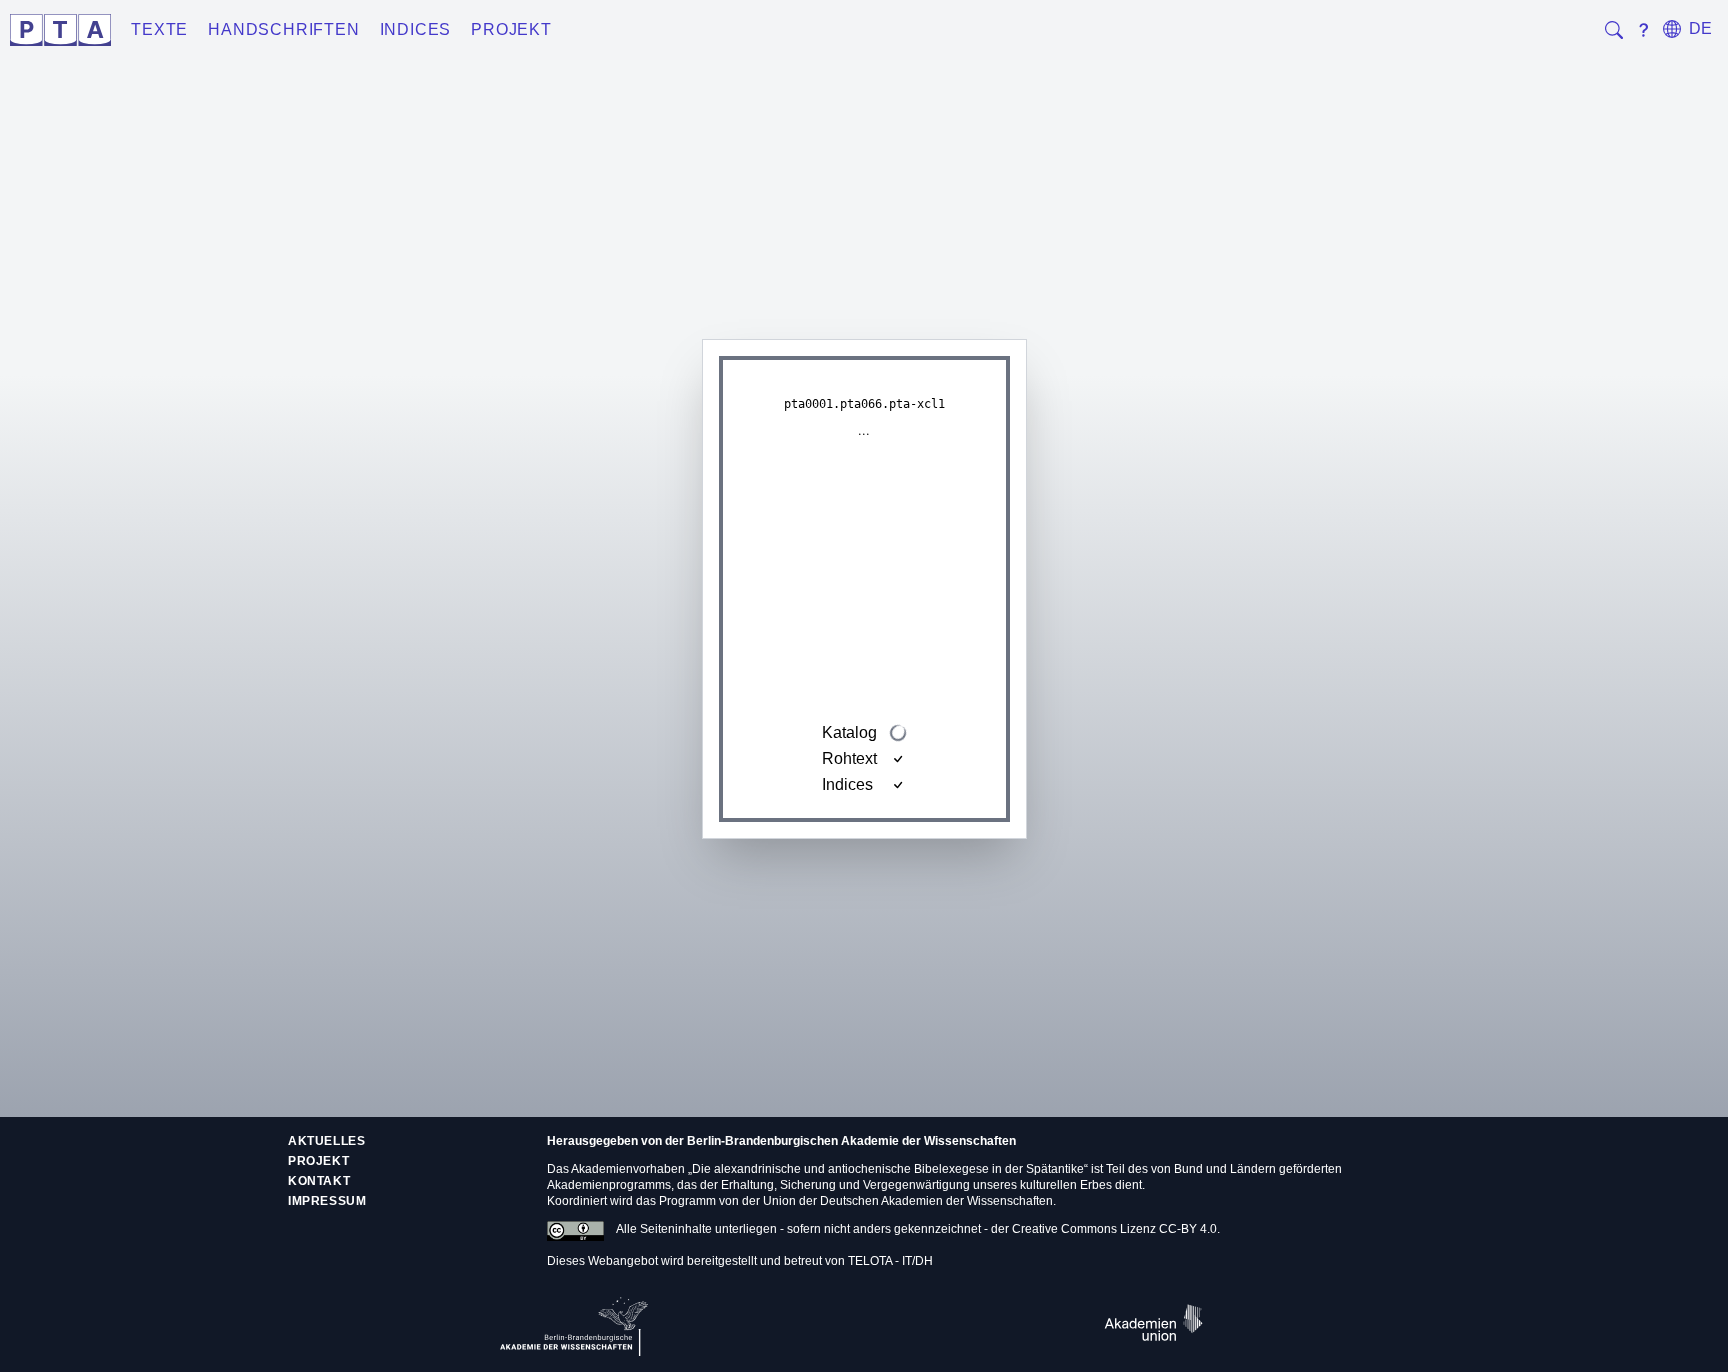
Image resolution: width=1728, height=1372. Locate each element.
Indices (416, 29)
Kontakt (319, 1181)
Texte (159, 29)
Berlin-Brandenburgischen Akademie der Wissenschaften (851, 1141)
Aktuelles (326, 1141)
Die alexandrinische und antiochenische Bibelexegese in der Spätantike (888, 1169)
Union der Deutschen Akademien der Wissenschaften (908, 1201)
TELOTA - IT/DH (890, 1261)
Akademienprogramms (609, 1185)
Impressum (327, 1201)
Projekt (511, 29)
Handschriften (283, 29)
